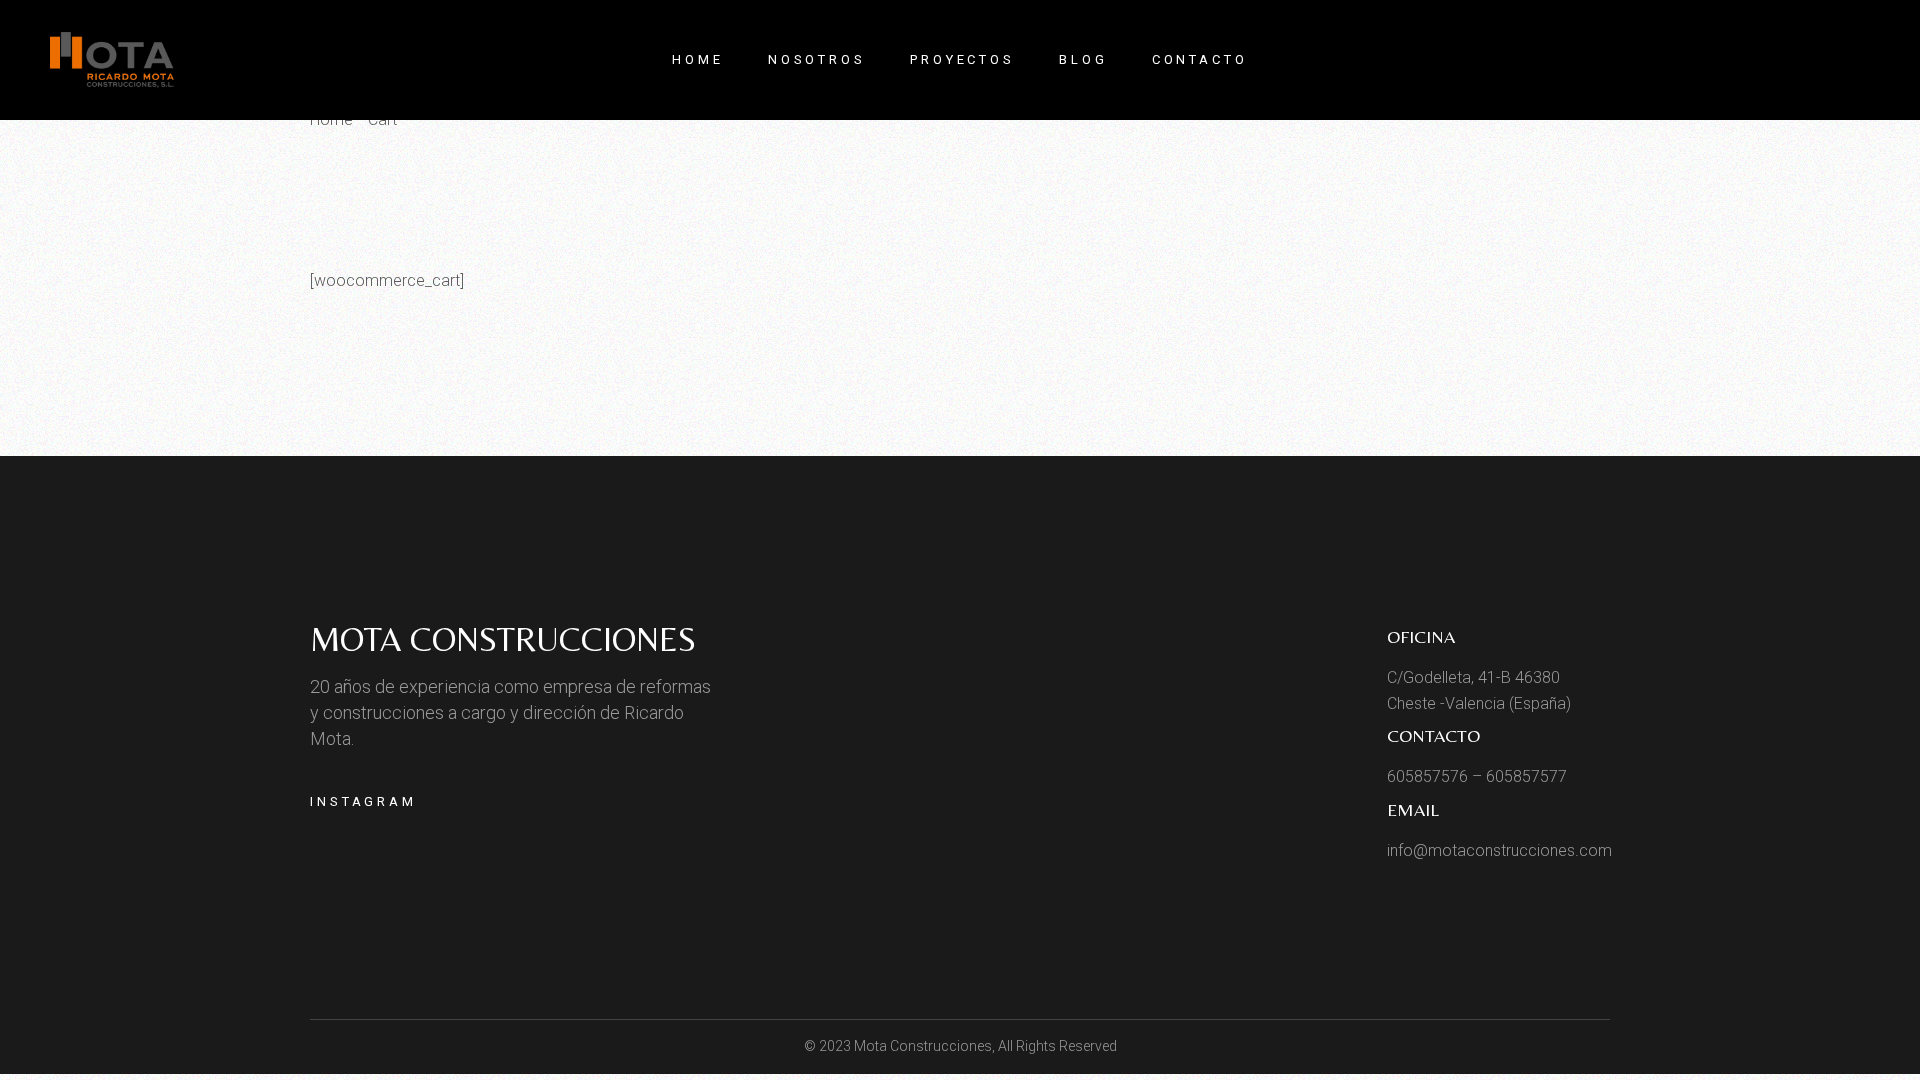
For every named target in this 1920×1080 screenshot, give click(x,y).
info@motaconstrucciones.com (1499, 850)
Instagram (363, 801)
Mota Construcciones (503, 639)
